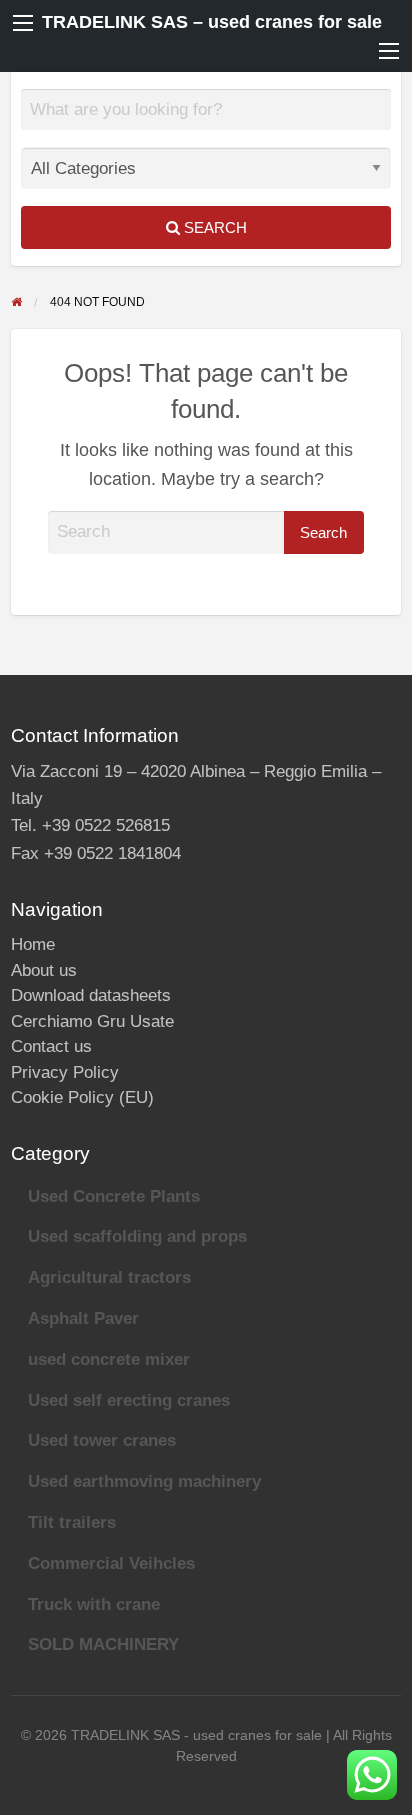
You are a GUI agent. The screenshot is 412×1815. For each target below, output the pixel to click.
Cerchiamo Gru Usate (92, 1021)
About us (44, 970)
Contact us (51, 1046)
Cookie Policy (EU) (82, 1097)
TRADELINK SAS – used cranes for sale (212, 22)
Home (33, 944)
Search (213, 227)
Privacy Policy (65, 1072)
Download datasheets (91, 995)
